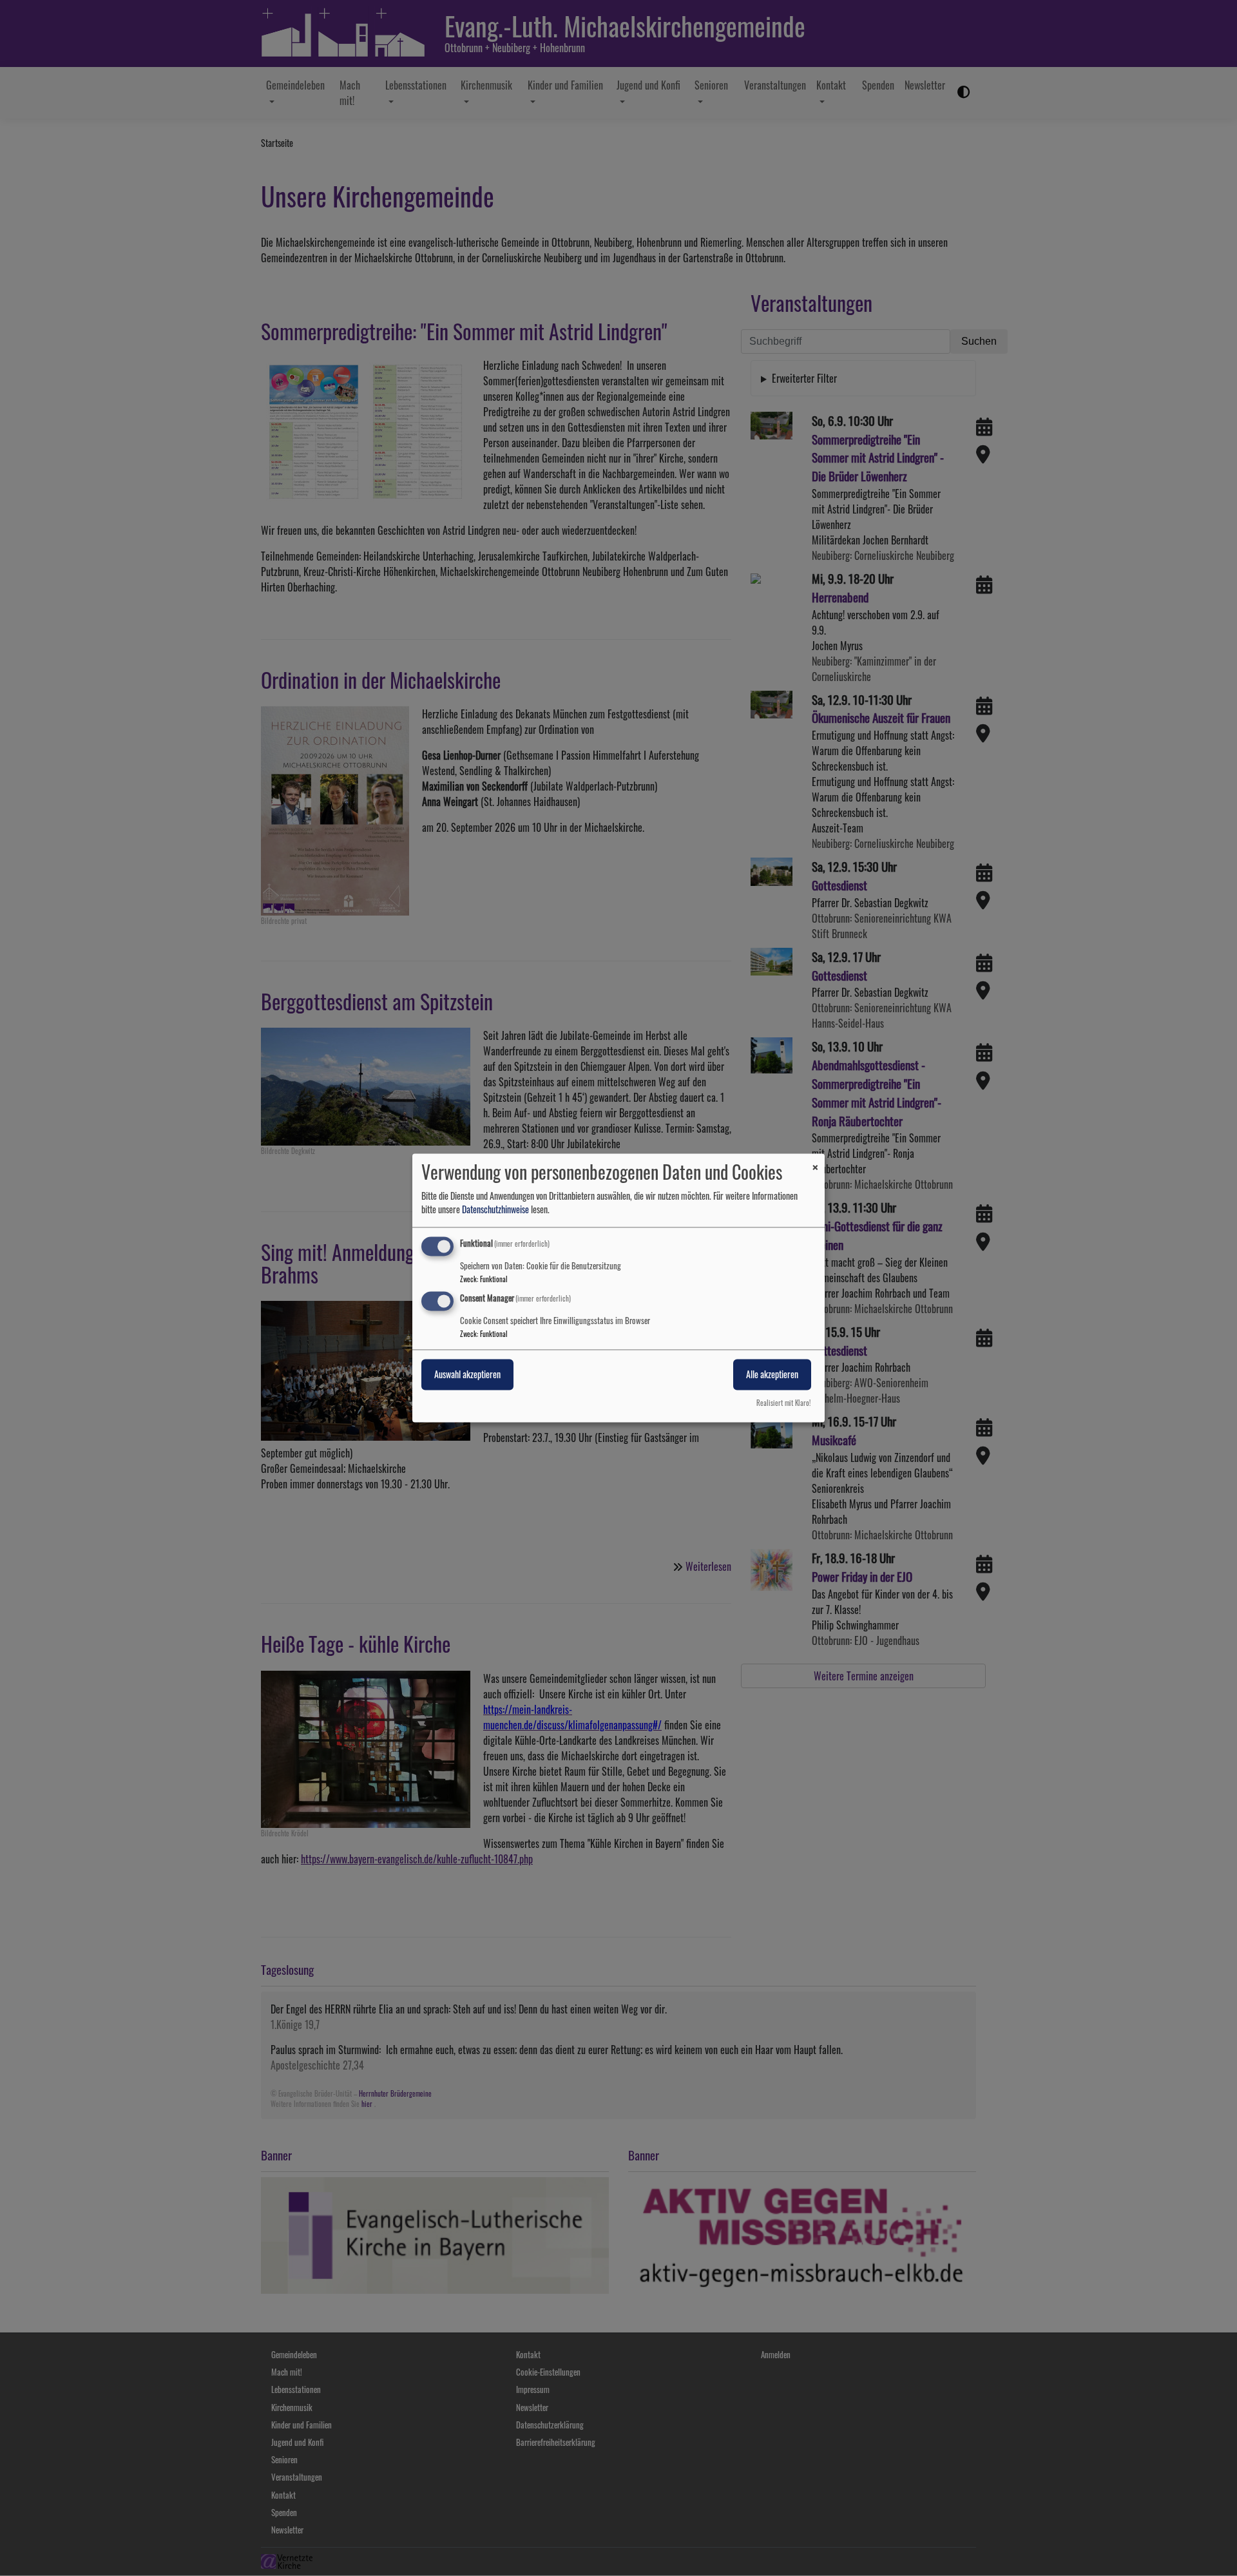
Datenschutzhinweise (495, 1209)
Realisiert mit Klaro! (783, 1403)
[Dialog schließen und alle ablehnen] (815, 1161)
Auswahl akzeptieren (467, 1375)
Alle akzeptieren (772, 1375)
